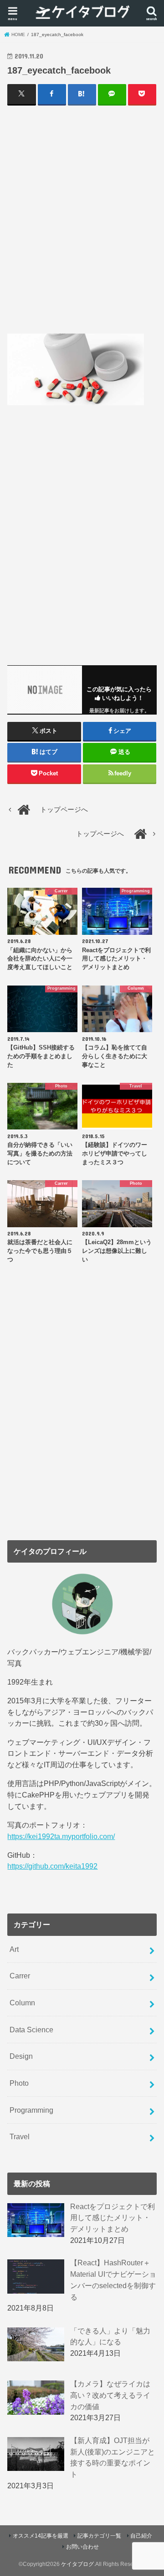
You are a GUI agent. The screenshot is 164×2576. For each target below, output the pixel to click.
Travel (20, 2136)
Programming (31, 2110)
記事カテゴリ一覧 (99, 2536)
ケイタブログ (77, 2564)
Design (21, 2056)
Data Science (31, 2030)
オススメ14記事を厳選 (41, 2536)
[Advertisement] (82, 219)
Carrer (20, 1976)
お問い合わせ (82, 2547)
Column (22, 2003)
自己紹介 (141, 2536)
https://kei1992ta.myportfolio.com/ (61, 1836)
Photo (19, 2083)
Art (14, 1949)
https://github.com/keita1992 (52, 1866)
